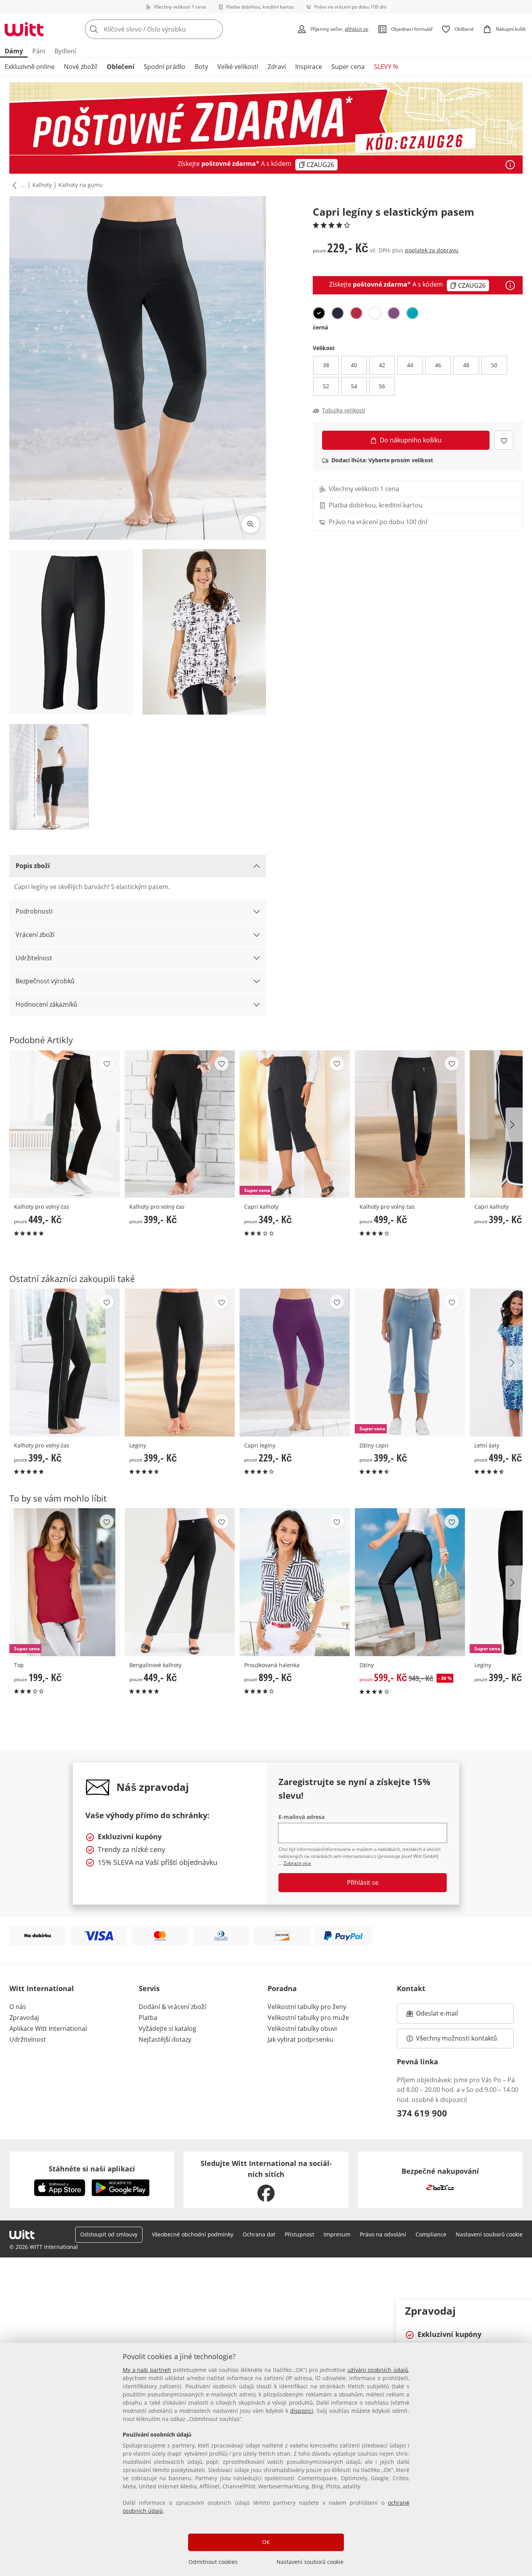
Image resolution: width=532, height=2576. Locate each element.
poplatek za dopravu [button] (432, 250)
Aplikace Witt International (48, 2028)
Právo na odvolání (383, 2234)
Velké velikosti (238, 67)
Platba (148, 2018)
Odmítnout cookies (213, 2562)
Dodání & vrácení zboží (172, 2007)
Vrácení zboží (35, 935)
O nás (18, 2007)
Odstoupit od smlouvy (109, 2234)
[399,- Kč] (180, 1124)
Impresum (337, 2234)
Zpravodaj (24, 2018)
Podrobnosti (34, 911)
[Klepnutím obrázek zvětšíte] (250, 524)
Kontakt (411, 1988)
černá (320, 327)
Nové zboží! (81, 67)
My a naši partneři (147, 2370)
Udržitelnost (34, 958)
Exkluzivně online (30, 67)
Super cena (348, 67)
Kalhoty (42, 185)
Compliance (431, 2234)
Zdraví (277, 67)
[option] (319, 313)
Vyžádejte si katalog (167, 2028)
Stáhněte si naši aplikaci (92, 2169)
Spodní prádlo (165, 67)
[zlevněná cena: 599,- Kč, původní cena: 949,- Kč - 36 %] (410, 1582)
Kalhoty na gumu (81, 185)
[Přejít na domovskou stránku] (24, 29)
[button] (13, 185)
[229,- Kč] (295, 1362)
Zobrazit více (297, 1863)
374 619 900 (422, 2113)
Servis (149, 1988)
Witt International (42, 1988)
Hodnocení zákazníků (46, 1004)
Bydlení (65, 51)
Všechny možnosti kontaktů (456, 2038)
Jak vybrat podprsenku (300, 2039)
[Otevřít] (510, 165)
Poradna (282, 1988)
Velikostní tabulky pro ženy (307, 2007)
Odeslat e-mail (447, 2016)
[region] (266, 2459)
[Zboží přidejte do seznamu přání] (504, 440)
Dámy (14, 51)
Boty (201, 67)
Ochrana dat (259, 2234)
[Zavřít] (523, 2310)
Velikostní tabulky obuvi (302, 2028)
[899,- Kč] (295, 1582)
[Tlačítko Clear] (215, 29)
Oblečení (121, 67)
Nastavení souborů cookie (310, 2562)
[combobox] (171, 29)
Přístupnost (299, 2234)
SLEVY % (386, 67)
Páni (39, 51)
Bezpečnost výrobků (45, 981)
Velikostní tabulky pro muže (308, 2018)
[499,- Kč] (410, 1124)
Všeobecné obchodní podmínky (193, 2234)
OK (266, 2542)
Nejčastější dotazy (165, 2039)
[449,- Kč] (65, 1124)
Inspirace (309, 67)
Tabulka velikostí (344, 410)
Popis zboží (33, 866)
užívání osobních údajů (378, 2370)
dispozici (302, 2411)
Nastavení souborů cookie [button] (489, 2234)
